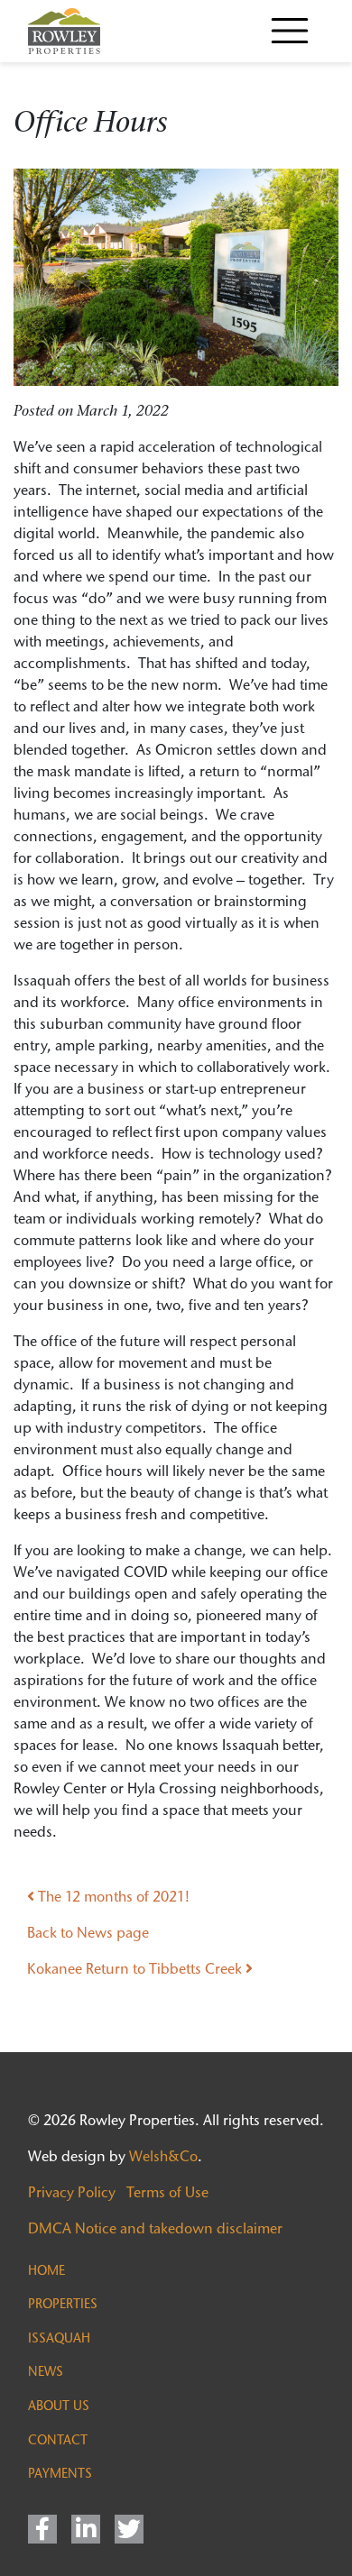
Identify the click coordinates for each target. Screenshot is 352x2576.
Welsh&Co (163, 2156)
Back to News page (88, 1933)
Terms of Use (167, 2192)
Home (46, 2270)
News (46, 2371)
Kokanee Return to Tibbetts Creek (136, 1969)
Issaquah (59, 2338)
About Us (59, 2406)
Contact (58, 2440)
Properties (63, 2304)
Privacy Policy (72, 2192)
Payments (60, 2473)
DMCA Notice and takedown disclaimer (155, 2228)
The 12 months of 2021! (112, 1897)
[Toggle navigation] (290, 31)
